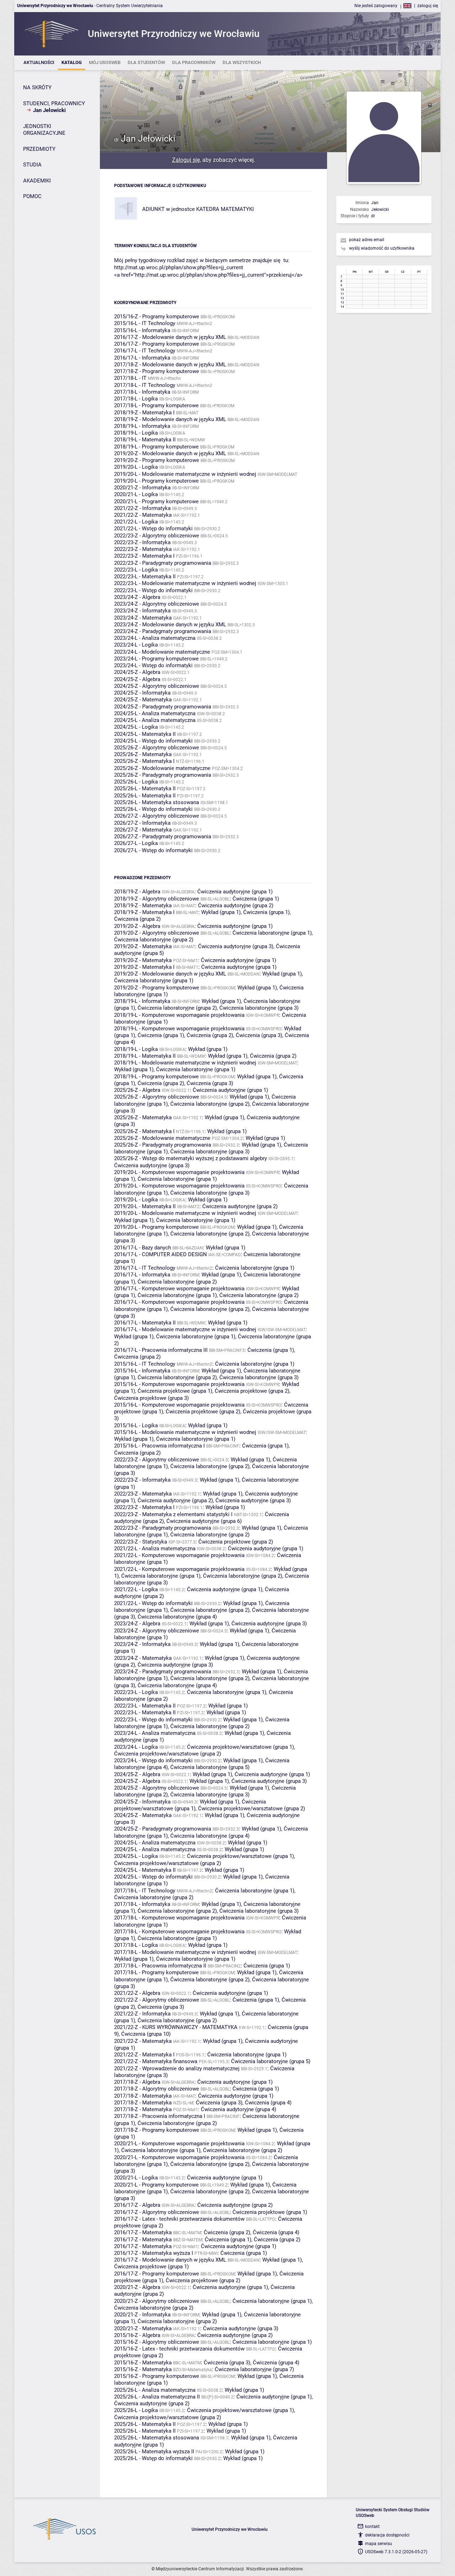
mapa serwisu (379, 2544)
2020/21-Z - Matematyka (143, 2328)
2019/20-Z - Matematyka (143, 946)
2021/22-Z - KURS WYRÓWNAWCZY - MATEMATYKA (176, 2027)
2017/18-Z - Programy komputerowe (157, 371)
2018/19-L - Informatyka (142, 426)
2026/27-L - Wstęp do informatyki (153, 850)
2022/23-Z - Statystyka (141, 1542)
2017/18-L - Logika (136, 399)
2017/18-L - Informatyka (142, 392)
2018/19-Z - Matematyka (143, 905)
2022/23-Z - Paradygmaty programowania (163, 563)
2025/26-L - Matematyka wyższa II (154, 2452)
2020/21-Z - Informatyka (142, 488)
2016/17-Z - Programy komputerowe (157, 344)
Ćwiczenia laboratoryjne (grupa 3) (259, 1008)
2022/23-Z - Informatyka (142, 542)
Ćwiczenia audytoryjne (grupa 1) (235, 892)
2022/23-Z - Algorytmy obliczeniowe (157, 536)
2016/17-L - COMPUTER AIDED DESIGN (160, 1254)
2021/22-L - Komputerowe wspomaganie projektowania (179, 1555)
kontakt (372, 2527)
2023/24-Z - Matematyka (143, 618)
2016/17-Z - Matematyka (143, 2232)
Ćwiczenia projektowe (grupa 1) (175, 1391)
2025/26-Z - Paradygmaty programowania (163, 775)
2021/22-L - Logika (136, 522)
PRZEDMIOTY (39, 149)
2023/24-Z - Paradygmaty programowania (163, 631)
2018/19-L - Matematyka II (145, 440)
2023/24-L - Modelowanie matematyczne (162, 652)
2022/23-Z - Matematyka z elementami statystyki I (173, 1514)
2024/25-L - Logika (136, 727)
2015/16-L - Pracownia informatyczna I (159, 1446)
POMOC (32, 196)
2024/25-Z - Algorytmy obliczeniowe (157, 686)
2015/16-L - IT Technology (145, 323)
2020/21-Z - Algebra (137, 2287)
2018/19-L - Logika (136, 433)
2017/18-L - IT (130, 378)
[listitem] (39, 63)
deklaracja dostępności (387, 2535)
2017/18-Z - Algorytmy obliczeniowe (157, 2089)
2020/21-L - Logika (136, 494)
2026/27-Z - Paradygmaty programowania (163, 836)
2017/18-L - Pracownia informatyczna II (160, 1966)
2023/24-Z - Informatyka (142, 611)
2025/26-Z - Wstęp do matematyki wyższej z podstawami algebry (191, 1158)
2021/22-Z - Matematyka (143, 515)
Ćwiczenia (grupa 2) (137, 919)
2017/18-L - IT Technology (145, 385)
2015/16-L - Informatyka (142, 330)
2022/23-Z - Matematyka (143, 549)
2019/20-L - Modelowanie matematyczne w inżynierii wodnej (185, 474)
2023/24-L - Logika (136, 645)
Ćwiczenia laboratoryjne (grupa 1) (272, 933)
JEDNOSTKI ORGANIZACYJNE (44, 130)
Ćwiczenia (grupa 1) (256, 899)
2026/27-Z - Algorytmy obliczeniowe (157, 816)
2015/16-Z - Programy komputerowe (157, 317)
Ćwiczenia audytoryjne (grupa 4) (239, 2109)
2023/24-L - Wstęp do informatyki (153, 665)
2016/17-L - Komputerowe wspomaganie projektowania (179, 1289)
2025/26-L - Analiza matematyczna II (157, 2397)
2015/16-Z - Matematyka (143, 2363)
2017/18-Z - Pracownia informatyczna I (160, 2116)
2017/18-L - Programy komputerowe (156, 405)
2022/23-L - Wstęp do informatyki (153, 590)
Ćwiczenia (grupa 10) (146, 2034)
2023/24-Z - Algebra (137, 597)
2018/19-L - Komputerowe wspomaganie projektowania (179, 1015)
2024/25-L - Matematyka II (145, 734)
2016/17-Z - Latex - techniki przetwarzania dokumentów (179, 2219)
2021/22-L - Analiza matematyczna (155, 1549)
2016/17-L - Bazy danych (143, 1248)
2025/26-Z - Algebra (137, 1090)
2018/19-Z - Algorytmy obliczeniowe (157, 899)
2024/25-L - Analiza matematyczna (155, 713)
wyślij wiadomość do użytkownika (382, 248)
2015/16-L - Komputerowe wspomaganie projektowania (179, 1384)
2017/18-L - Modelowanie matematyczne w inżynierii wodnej (185, 1952)
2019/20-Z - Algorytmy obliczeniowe (157, 933)
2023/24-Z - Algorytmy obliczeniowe (157, 604)
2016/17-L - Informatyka (142, 358)
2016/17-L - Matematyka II (145, 1323)
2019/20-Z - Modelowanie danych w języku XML (170, 453)
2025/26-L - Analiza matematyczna (155, 2390)
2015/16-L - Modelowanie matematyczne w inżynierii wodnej (185, 1432)
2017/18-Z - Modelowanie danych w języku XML (170, 365)
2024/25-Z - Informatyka (142, 693)
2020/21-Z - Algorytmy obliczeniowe (157, 2301)
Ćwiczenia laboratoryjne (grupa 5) (210, 1767)
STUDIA (32, 165)
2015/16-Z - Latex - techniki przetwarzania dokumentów (179, 2349)
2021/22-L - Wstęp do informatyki (153, 529)
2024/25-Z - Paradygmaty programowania (163, 707)
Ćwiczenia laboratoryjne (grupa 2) (154, 940)
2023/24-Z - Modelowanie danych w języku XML (170, 625)
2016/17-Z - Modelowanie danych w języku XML (170, 337)
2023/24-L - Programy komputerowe (156, 659)
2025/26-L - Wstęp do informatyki (153, 809)
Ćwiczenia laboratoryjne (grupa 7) (254, 2369)
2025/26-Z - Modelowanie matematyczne (162, 768)
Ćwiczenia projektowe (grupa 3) (151, 1398)
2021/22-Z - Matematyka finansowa (156, 2061)
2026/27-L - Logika (136, 843)
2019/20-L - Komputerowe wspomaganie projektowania (179, 1172)
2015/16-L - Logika (136, 1425)
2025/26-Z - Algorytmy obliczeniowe (157, 748)
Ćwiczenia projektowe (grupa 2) (252, 1391)
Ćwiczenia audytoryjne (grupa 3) (236, 946)
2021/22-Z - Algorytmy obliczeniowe (157, 2000)
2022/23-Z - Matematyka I (144, 556)
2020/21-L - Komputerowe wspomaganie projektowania (179, 2144)
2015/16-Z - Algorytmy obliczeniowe (157, 2342)
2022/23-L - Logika (136, 570)
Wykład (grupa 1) (221, 912)
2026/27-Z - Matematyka (143, 830)
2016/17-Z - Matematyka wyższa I (154, 2253)
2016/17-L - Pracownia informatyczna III (161, 1350)
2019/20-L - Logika (136, 467)
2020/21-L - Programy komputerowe (156, 501)
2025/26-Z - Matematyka (143, 754)
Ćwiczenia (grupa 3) (259, 1035)
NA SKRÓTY (37, 87)
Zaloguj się (186, 160)
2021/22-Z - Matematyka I (144, 2055)
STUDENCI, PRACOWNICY (54, 103)
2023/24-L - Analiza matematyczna (155, 638)
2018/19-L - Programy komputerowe (156, 447)
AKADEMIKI (37, 181)
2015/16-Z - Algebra (137, 2335)
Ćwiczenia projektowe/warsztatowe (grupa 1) (240, 1747)
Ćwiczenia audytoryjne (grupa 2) (236, 905)
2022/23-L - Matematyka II (145, 577)
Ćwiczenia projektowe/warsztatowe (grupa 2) (168, 1754)
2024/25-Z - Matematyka (143, 700)
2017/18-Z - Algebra (137, 2082)
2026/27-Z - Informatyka (142, 823)
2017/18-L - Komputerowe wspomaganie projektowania (179, 1918)
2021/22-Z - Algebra (137, 1993)
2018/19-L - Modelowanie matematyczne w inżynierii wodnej (185, 1063)
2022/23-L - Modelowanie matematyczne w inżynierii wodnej (185, 583)
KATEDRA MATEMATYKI (225, 209)
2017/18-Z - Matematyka (143, 2096)
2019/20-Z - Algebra (137, 926)
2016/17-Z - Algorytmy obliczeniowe (157, 2212)
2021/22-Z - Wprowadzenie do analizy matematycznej (177, 2068)
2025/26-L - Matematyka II (145, 788)
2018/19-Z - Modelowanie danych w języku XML (170, 419)
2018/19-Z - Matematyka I (144, 413)
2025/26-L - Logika (136, 782)
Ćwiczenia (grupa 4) (268, 2103)
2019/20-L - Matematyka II (145, 1206)
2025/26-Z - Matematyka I (144, 761)
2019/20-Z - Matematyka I (144, 967)
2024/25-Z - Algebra (137, 672)
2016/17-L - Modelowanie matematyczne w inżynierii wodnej (185, 1329)
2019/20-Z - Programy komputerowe (157, 460)
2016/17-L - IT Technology (145, 351)
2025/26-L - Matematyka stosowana (157, 802)
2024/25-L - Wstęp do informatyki (153, 741)
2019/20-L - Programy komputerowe (156, 481)
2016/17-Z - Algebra (137, 2205)
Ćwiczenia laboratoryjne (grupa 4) (177, 1617)
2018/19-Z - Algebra (137, 892)
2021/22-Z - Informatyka (142, 508)
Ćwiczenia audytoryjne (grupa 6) (204, 1521)
